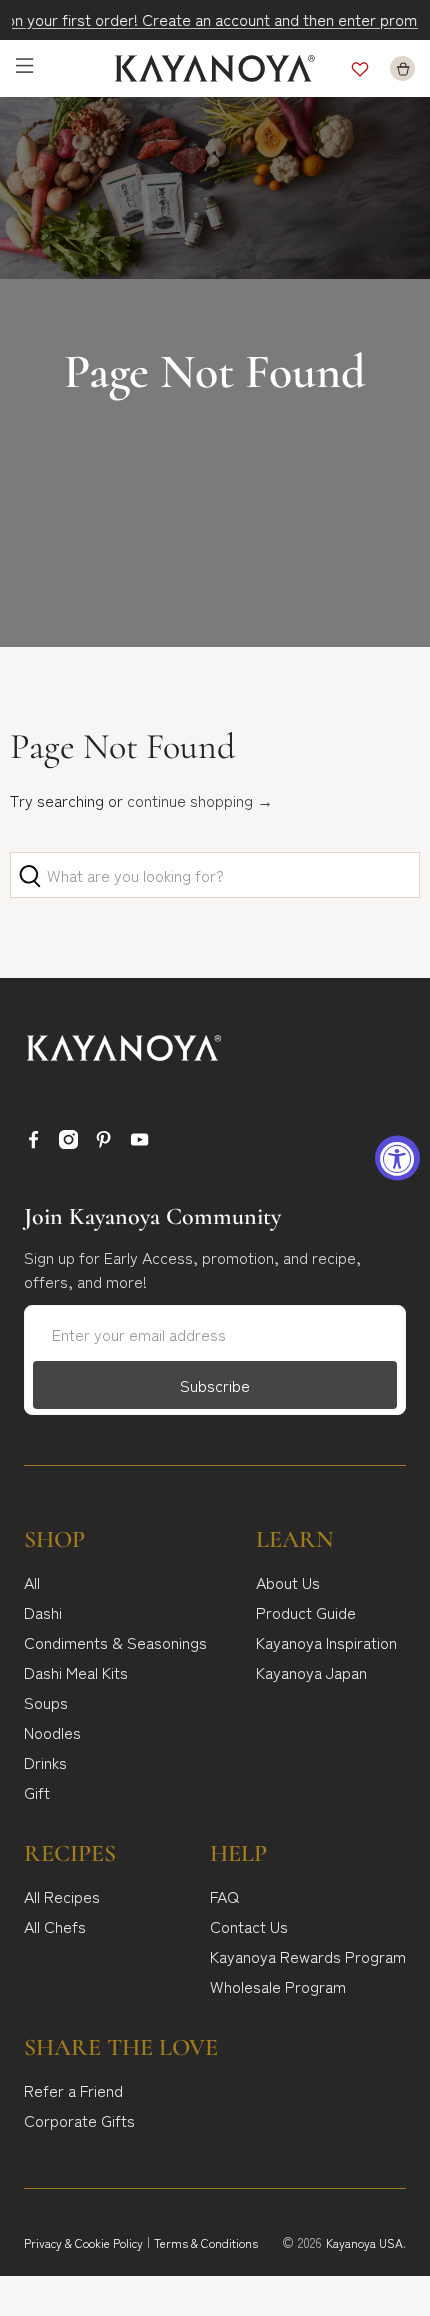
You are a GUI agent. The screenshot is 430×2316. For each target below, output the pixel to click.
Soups (46, 1702)
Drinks (45, 1762)
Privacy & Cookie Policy (83, 2242)
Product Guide (306, 1612)
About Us (288, 1582)
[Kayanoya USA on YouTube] (139, 1142)
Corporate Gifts (79, 2120)
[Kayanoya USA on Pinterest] (103, 1142)
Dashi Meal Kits (76, 1672)
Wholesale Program (278, 1986)
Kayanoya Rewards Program (308, 1956)
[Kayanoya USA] (215, 68)
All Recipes (62, 1896)
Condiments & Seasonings (115, 1642)
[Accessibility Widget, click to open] (397, 1158)
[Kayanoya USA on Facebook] (33, 1142)
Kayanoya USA (364, 2242)
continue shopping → (200, 800)
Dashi (43, 1612)
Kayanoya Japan (311, 1672)
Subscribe (215, 1385)
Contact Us (249, 1926)
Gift (37, 1792)
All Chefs (55, 1926)
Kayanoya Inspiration (326, 1642)
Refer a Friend (73, 2090)
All (32, 1582)
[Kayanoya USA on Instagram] (68, 1142)
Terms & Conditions (206, 2242)
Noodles (52, 1732)
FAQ (224, 1896)
